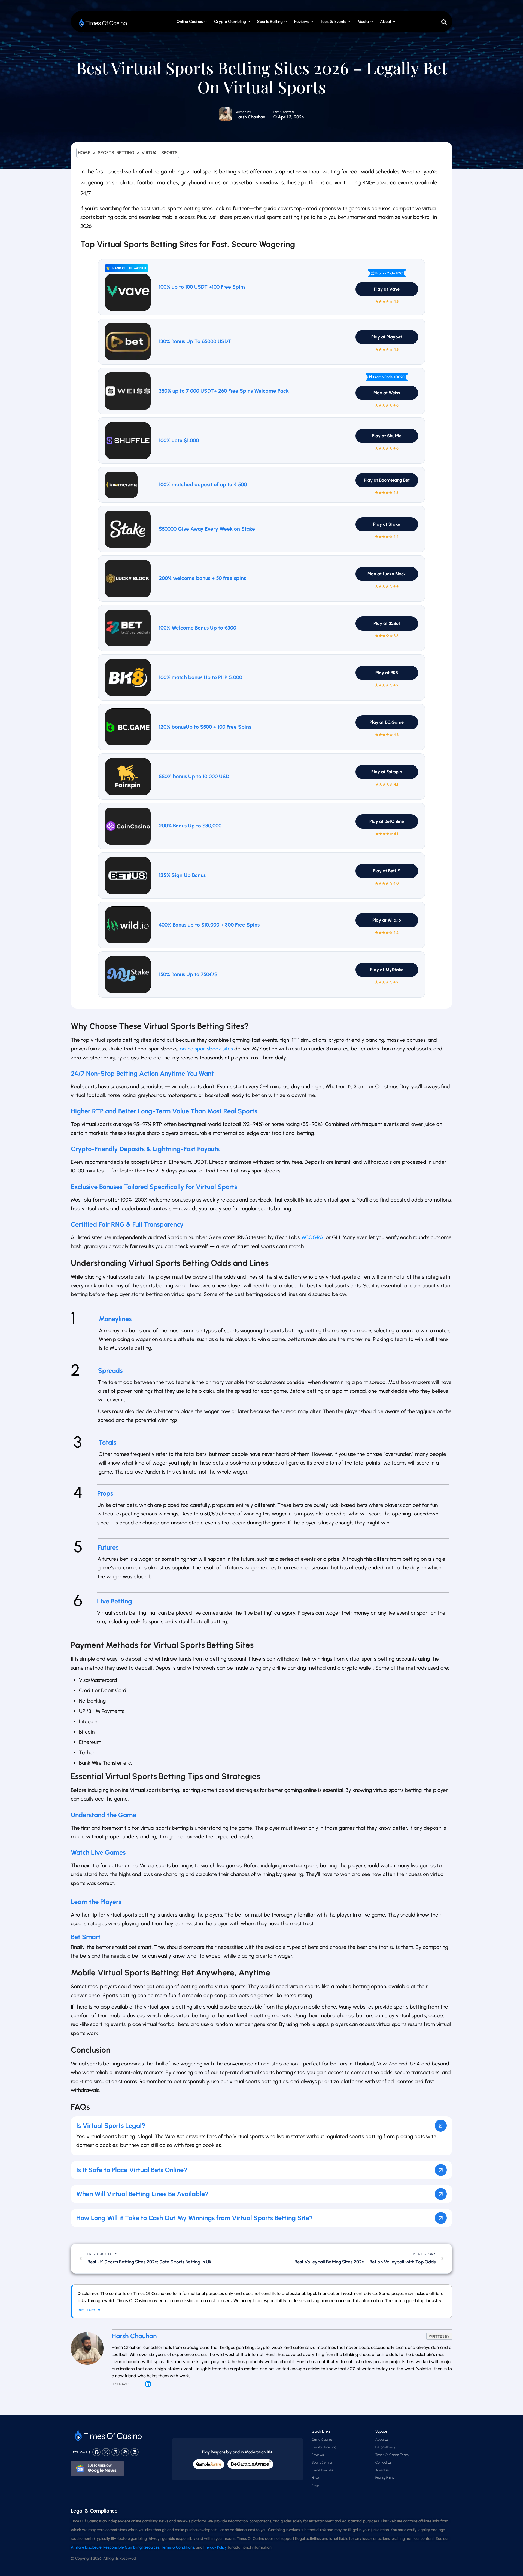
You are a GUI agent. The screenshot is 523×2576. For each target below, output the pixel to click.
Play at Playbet (387, 337)
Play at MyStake (387, 970)
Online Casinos (190, 22)
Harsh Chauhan (250, 117)
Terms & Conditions (178, 2547)
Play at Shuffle (387, 436)
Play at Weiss (387, 393)
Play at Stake (387, 524)
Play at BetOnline (387, 821)
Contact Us (383, 2462)
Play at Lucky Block (387, 574)
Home (84, 153)
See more (86, 2309)
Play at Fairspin (387, 772)
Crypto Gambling (230, 22)
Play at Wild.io (387, 920)
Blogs (315, 2485)
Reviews (318, 2455)
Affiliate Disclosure (86, 2547)
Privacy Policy (385, 2478)
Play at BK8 (387, 673)
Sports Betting (270, 22)
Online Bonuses (322, 2470)
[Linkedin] (135, 2452)
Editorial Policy (385, 2447)
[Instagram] (115, 2452)
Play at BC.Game (387, 722)
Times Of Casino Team (392, 2455)
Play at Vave (387, 289)
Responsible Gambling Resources (131, 2547)
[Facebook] (96, 2452)
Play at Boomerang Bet (387, 480)
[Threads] (125, 2452)
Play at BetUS (387, 871)
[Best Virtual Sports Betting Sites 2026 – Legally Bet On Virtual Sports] (226, 114)
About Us (382, 2440)
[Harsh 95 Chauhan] (148, 2384)
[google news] (97, 2468)
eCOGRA (313, 1237)
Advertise (382, 2470)
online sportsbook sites (206, 1049)
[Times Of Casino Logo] (104, 23)
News (316, 2478)
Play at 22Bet (387, 623)
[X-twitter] (106, 2452)
